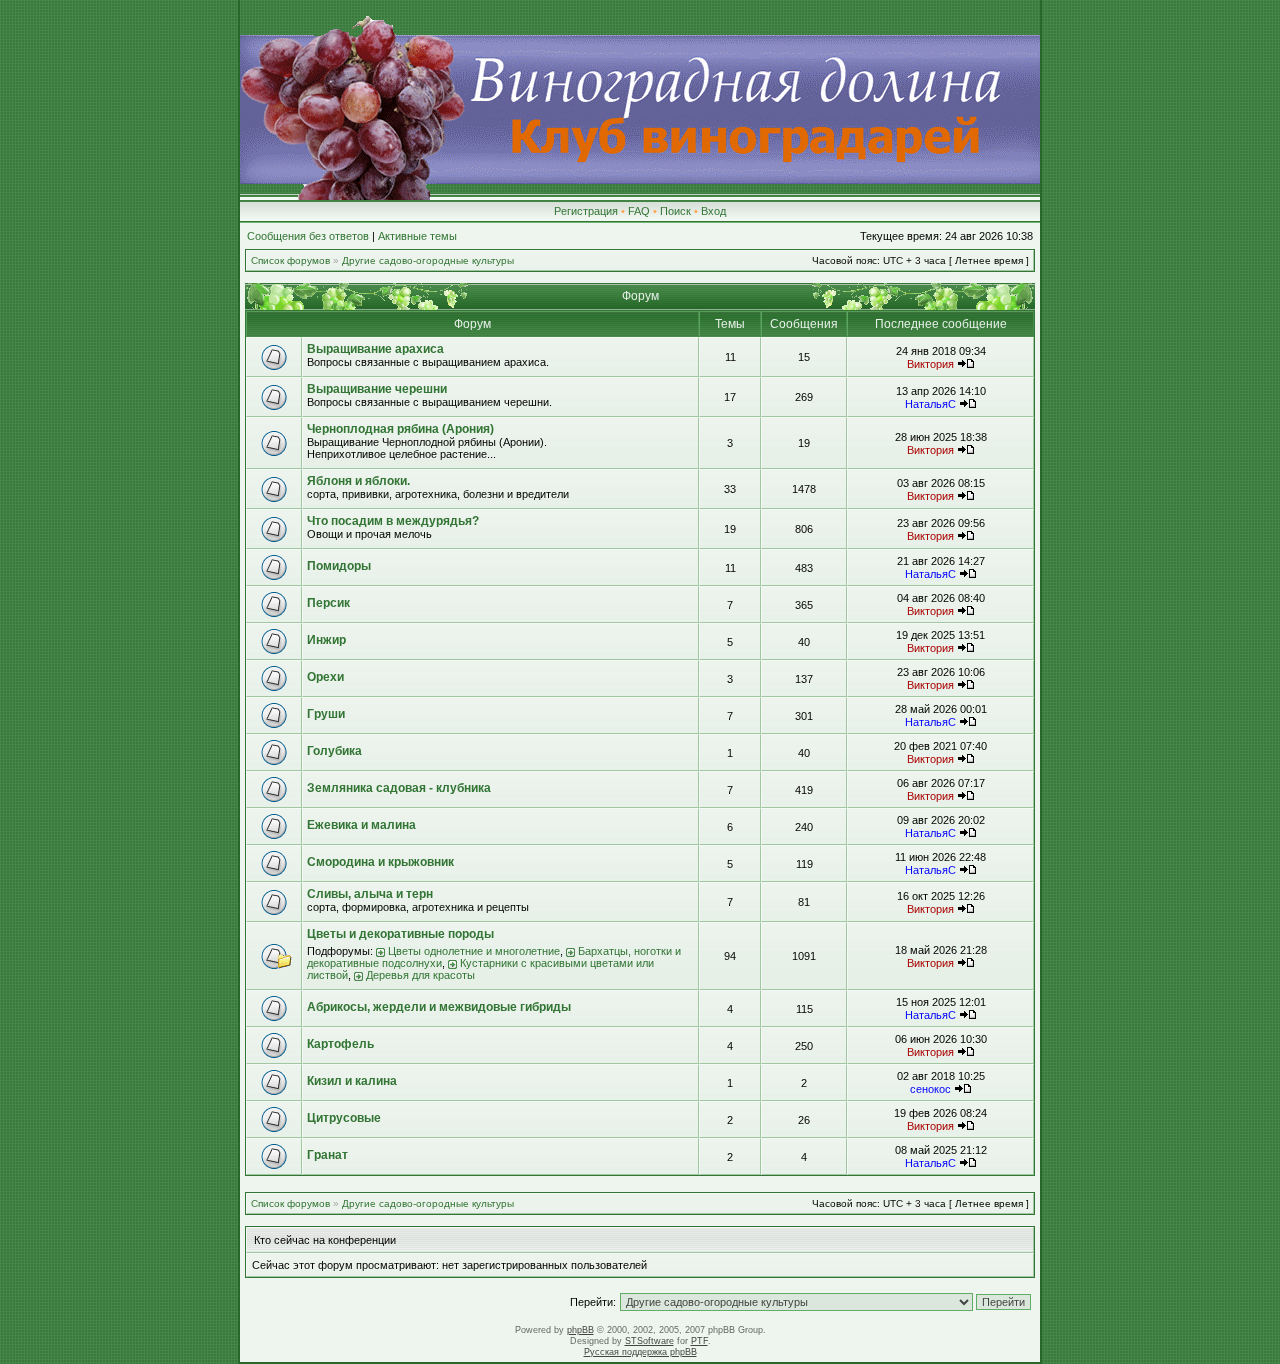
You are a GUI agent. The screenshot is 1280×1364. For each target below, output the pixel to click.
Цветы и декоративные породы (400, 934)
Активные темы (417, 236)
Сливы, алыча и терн (370, 894)
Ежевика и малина (361, 825)
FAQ (639, 211)
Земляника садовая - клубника (399, 788)
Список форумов (290, 260)
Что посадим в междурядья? (393, 521)
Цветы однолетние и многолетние (474, 951)
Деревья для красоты (420, 975)
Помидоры (339, 566)
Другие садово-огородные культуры (428, 260)
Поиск (675, 211)
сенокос (930, 1089)
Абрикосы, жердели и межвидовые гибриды (439, 1007)
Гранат (327, 1155)
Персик (328, 603)
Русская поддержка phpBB (640, 1352)
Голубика (334, 751)
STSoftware (649, 1341)
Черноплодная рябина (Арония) (400, 429)
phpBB (580, 1330)
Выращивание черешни (377, 389)
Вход (713, 211)
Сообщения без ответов (308, 236)
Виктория (930, 364)
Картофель (340, 1044)
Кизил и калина (352, 1081)
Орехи (325, 677)
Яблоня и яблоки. (358, 481)
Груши (326, 714)
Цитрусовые (344, 1118)
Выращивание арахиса (375, 349)
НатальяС (930, 404)
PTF (699, 1341)
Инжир (326, 640)
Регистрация (586, 211)
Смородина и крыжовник (380, 862)
